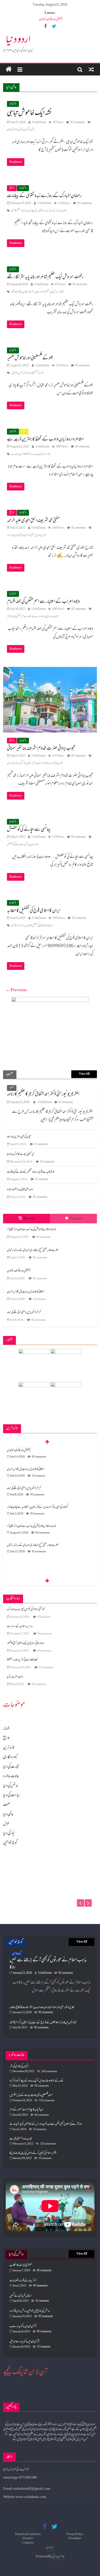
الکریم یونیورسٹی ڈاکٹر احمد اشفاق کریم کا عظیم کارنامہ (43, 1094)
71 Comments (47, 2101)
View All (84, 1074)
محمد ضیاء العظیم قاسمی (19, 211)
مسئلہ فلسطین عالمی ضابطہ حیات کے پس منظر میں (31, 2095)
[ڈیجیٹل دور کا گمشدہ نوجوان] (50, 1861)
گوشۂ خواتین (10, 1843)
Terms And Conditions (28, 2534)
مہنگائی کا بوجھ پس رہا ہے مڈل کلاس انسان (26, 1292)
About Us (28, 2539)
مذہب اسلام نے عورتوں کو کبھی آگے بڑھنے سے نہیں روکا (48, 1964)
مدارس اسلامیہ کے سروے (20, 1626)
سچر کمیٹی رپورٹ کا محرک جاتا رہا (21, 1154)
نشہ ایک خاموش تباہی (29, 113)
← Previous (16, 990)
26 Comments (49, 2071)
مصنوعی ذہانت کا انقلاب (21, 2265)
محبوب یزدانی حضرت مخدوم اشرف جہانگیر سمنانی (41, 749)
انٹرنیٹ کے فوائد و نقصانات (23, 2281)
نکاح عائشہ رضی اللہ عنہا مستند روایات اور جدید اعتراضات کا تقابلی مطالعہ (42, 2007)
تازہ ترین (9, 1748)
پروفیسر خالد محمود (17, 292)
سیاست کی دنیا (12, 1795)
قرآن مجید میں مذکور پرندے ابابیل (24, 2342)
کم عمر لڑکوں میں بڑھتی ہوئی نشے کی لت (24, 1312)
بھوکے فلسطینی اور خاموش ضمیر (30, 358)
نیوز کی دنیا (9, 1834)
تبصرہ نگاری (11, 1757)
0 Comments (78, 122)
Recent (29, 1219)
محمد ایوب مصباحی (52, 617)
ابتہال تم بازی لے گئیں (21, 2296)
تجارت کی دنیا (11, 1767)
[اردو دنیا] (9, 70)
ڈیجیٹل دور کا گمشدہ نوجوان (51, 19)
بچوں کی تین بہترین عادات (19, 1137)
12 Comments (48, 2144)
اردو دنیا (18, 40)
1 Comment (41, 1144)
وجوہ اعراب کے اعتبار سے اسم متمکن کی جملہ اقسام (43, 602)
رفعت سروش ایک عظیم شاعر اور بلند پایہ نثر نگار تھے (45, 277)
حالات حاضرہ (11, 1776)
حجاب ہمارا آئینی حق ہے (21, 2139)
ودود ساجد (35, 845)
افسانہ (6, 1729)
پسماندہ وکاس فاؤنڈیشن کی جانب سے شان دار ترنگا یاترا (32, 1230)
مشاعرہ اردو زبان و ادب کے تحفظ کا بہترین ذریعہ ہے (45, 439)
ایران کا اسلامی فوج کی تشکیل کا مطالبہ (34, 911)
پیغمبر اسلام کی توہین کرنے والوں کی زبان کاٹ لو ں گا (33, 2153)
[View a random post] (91, 70)
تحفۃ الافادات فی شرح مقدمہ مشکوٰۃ (22, 1660)
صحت (12, 1088)
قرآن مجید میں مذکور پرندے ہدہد (23, 2326)
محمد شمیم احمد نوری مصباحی (16, 763)
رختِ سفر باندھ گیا (15, 1677)
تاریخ (12, 188)
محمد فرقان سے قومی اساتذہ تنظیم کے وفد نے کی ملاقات (31, 1172)
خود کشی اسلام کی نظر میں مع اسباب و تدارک (26, 1609)
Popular (76, 1219)
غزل (24, 431)
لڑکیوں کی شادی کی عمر (19, 2066)
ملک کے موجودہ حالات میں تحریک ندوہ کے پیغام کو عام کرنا (36, 2081)
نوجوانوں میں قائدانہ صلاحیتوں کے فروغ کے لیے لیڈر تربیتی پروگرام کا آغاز (43, 2023)
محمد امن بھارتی (58, 2557)
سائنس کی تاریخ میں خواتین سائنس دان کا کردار (30, 2311)
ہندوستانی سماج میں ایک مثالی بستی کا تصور (26, 1643)
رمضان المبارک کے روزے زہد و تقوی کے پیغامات (44, 196)
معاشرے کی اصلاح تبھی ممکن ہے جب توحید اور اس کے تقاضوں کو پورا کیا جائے (46, 2124)
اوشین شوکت (30, 130)
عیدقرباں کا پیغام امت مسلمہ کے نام (26, 2110)
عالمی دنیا (13, 104)
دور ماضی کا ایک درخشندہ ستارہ (20, 1190)
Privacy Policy (75, 2534)
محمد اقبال (14, 373)
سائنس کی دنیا (11, 1786)
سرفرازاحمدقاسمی (18, 926)
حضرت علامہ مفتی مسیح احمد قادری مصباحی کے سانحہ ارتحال (33, 1250)
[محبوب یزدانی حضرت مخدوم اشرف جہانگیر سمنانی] (50, 671)
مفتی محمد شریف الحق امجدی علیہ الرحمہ (33, 521)
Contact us (28, 2543)
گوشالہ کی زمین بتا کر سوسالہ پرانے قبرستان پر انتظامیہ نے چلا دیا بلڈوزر (37, 1488)
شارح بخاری (41, 535)
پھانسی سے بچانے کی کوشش (29, 830)
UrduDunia (39, 122)
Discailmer (75, 2539)
